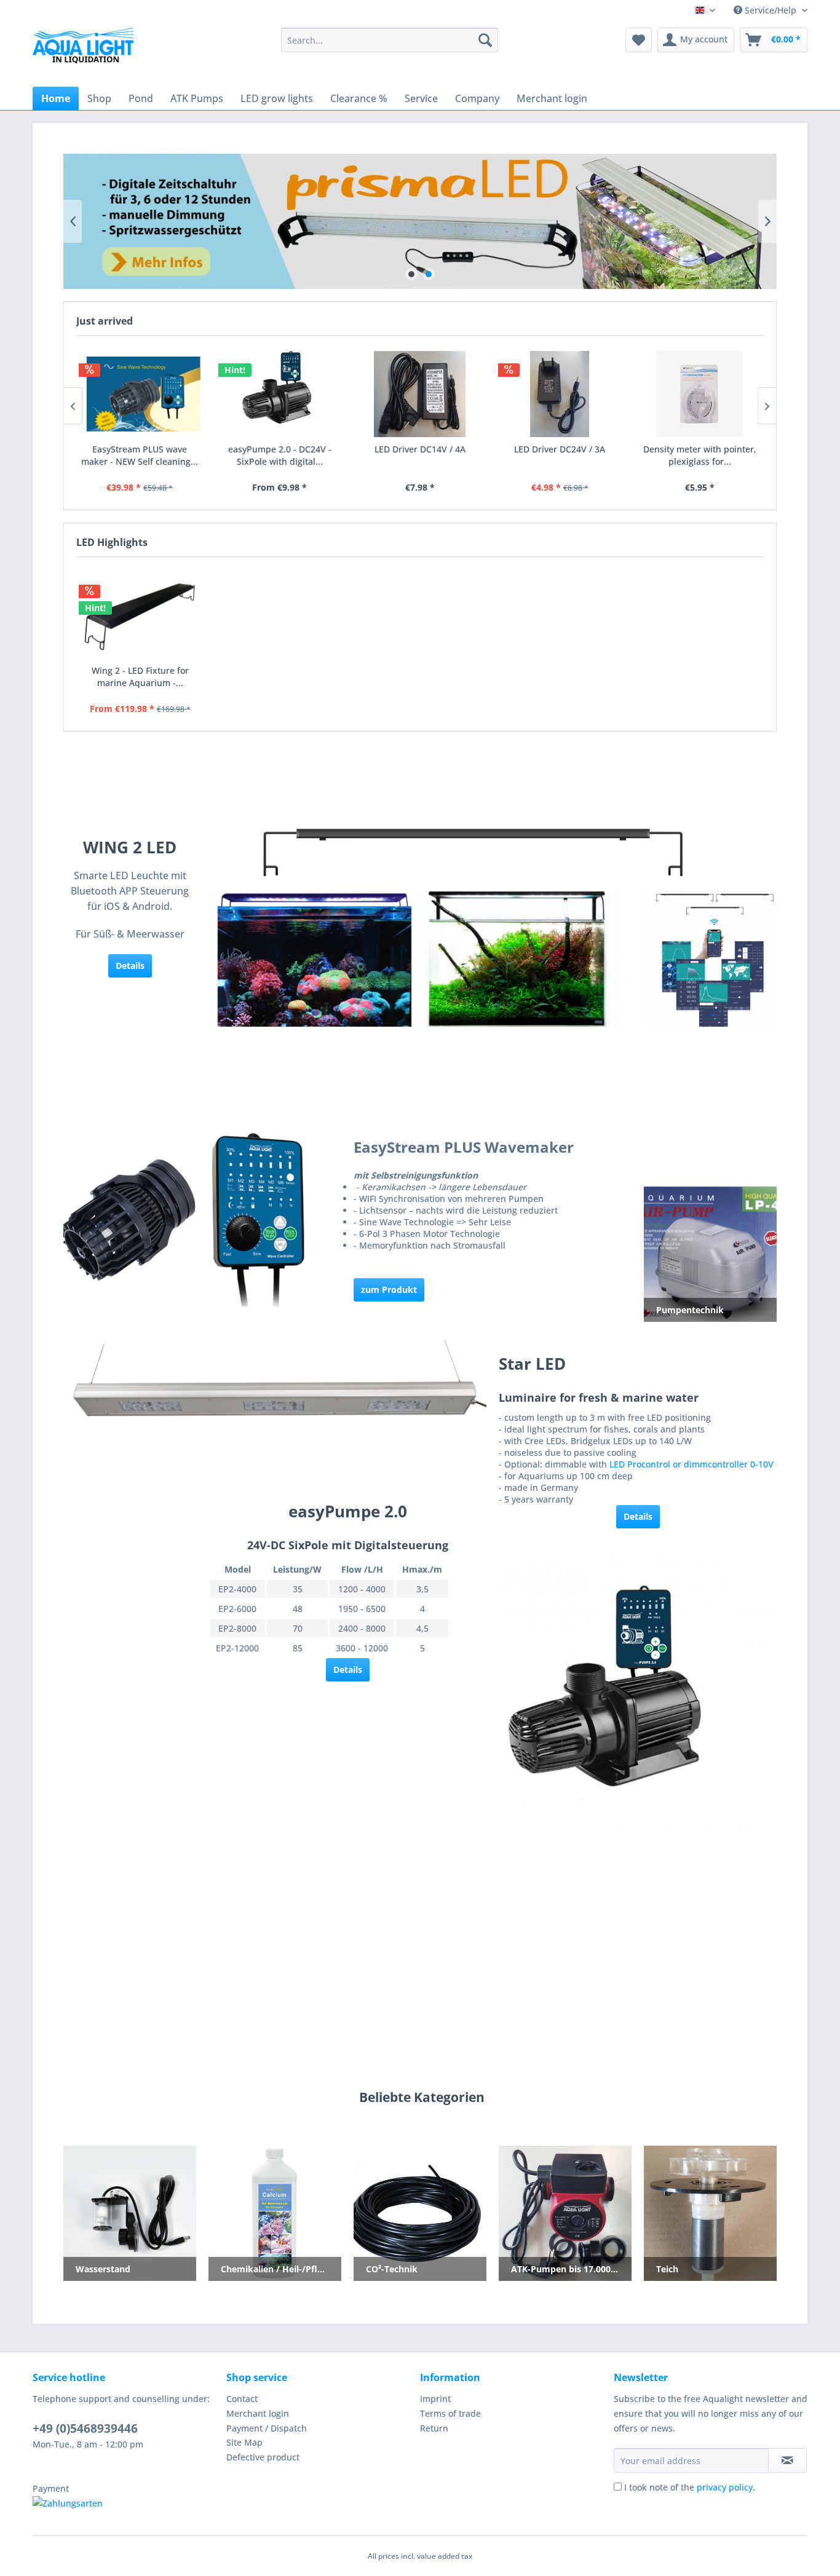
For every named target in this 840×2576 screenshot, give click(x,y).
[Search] (485, 40)
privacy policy (725, 2487)
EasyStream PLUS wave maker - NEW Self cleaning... (140, 455)
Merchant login (258, 2413)
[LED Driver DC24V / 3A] (560, 394)
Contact (242, 2399)
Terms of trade (450, 2413)
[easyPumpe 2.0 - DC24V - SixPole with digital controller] (280, 394)
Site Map (244, 2442)
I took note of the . (690, 2487)
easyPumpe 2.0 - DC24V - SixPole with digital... (280, 455)
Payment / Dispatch (267, 2428)
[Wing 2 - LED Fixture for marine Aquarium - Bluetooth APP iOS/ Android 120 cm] (140, 615)
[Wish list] (639, 40)
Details (638, 1516)
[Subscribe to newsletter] (787, 2460)
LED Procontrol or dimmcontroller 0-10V (691, 1464)
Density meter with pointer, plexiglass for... (700, 455)
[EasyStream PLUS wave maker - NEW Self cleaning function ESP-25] (140, 394)
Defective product (263, 2457)
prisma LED (420, 221)
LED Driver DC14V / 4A (420, 449)
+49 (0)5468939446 (85, 2428)
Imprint (435, 2399)
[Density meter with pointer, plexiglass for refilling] (700, 394)
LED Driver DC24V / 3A (560, 449)
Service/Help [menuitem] (771, 10)
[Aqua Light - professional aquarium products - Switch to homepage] (88, 49)
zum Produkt (389, 1290)
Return (434, 2428)
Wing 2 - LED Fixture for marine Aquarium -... (140, 677)
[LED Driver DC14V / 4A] (420, 394)
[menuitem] (390, 40)
